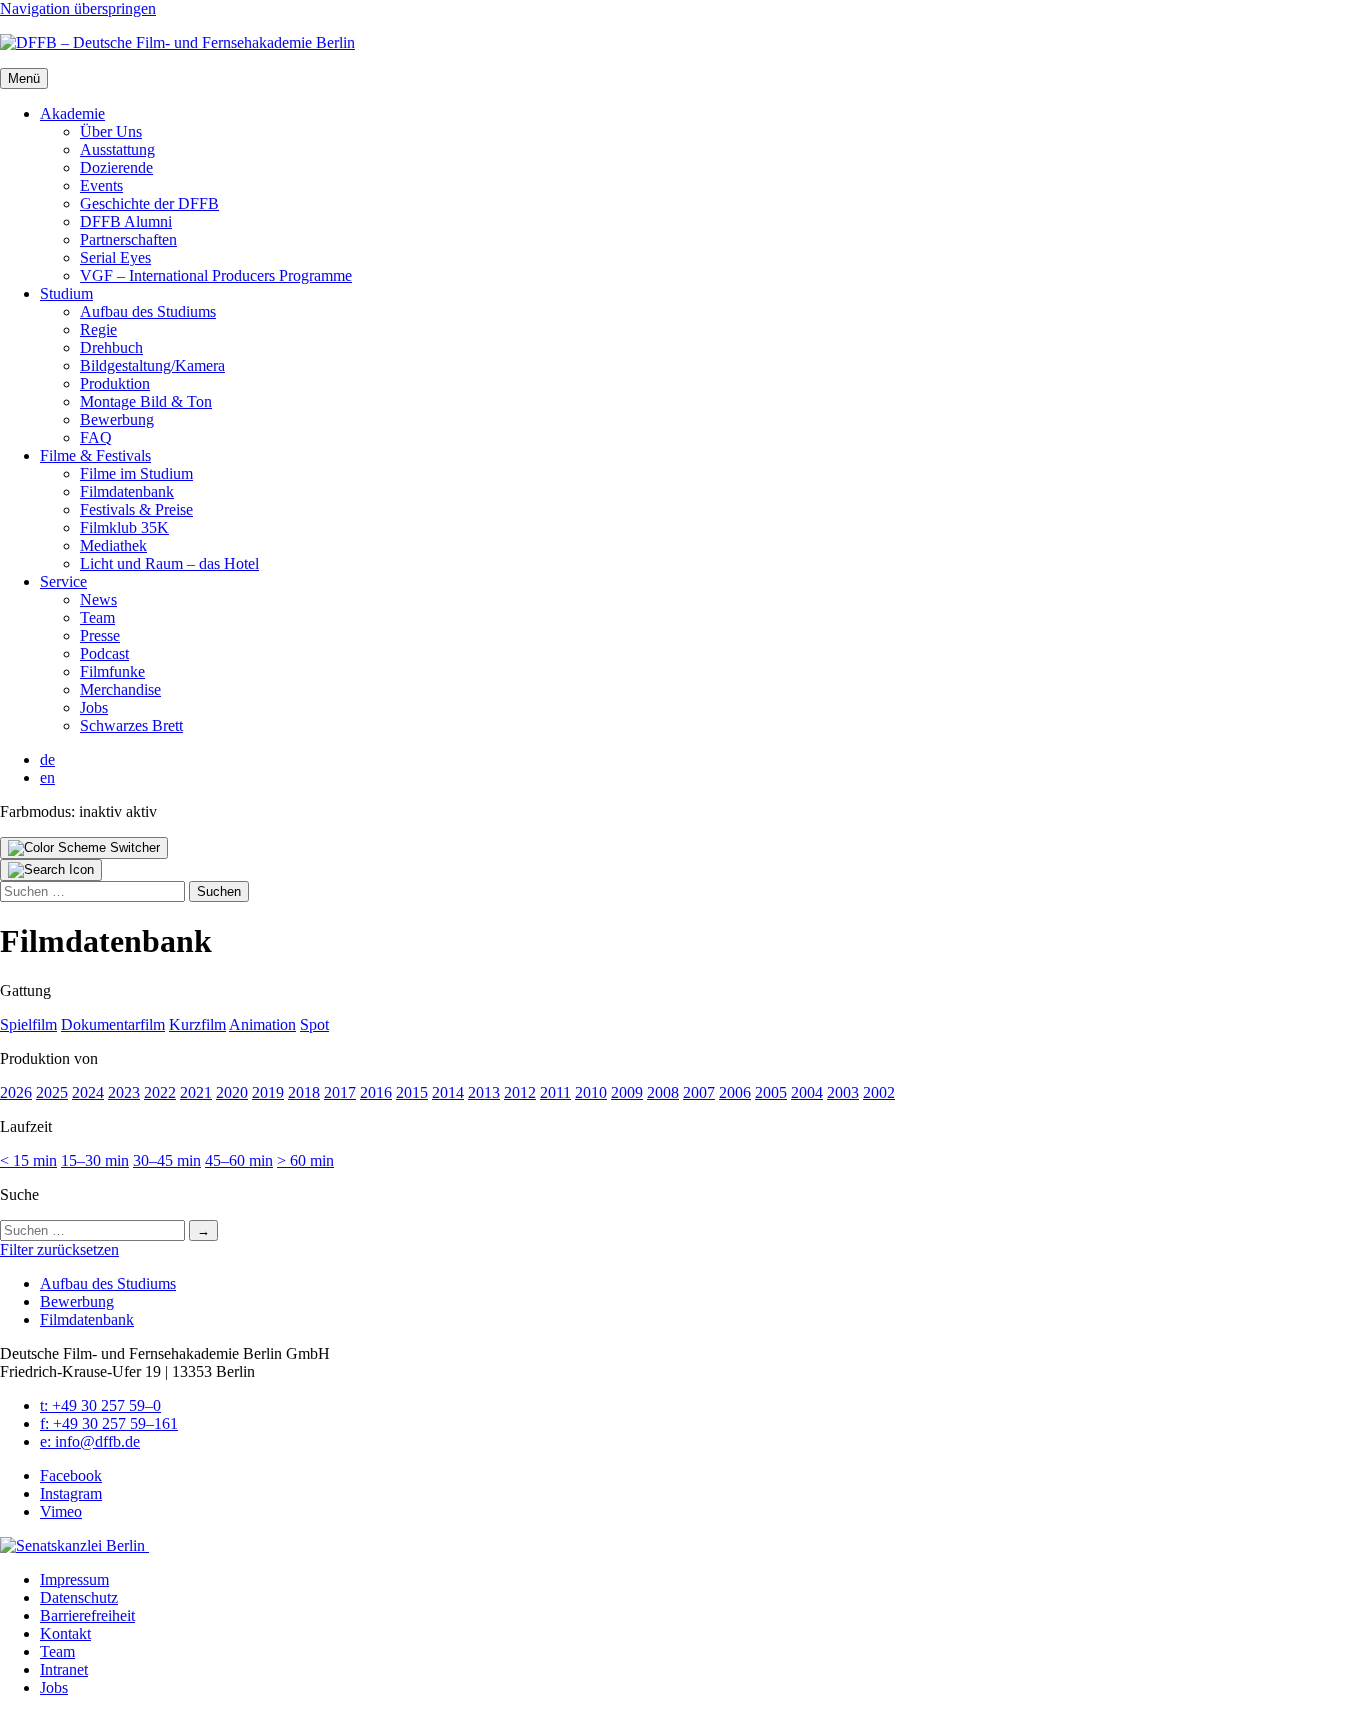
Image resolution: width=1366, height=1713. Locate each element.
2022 (160, 1092)
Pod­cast (104, 653)
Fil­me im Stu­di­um (136, 473)
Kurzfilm (197, 1024)
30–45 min (167, 1160)
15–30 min (95, 1160)
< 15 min (28, 1160)
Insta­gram (71, 1493)
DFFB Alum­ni (126, 221)
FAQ (96, 437)
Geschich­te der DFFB (149, 203)
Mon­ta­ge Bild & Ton (146, 401)
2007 (699, 1092)
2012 (520, 1092)
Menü (24, 78)
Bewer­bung (117, 419)
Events (101, 185)
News (98, 599)
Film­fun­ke (112, 671)
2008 (663, 1092)
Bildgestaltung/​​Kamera (152, 365)
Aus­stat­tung (117, 149)
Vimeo (61, 1511)
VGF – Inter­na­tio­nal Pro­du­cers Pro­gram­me (216, 275)
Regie (98, 329)
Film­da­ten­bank (127, 491)
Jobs (94, 707)
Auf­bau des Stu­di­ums (148, 311)
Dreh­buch (111, 347)
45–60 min (239, 1160)
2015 (412, 1092)
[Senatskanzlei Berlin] (74, 1545)
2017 (340, 1092)
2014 (448, 1092)
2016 (376, 1092)
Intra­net (64, 1669)
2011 (555, 1092)
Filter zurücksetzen (59, 1249)
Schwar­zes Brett (131, 725)
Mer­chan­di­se (120, 689)
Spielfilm (28, 1024)
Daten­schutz (79, 1597)
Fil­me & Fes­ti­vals (95, 455)
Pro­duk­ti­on (115, 383)
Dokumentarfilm (113, 1024)
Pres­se (100, 635)
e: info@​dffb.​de (90, 1441)
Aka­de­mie (72, 113)
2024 (88, 1092)
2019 (268, 1092)
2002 (879, 1092)
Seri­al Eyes (115, 257)
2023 (124, 1092)
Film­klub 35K (124, 527)
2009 (627, 1092)
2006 (735, 1092)
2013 (484, 1092)
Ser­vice (63, 581)
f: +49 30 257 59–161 (109, 1423)
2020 (232, 1092)
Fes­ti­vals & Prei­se (136, 509)
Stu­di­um (66, 293)
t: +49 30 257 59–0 (100, 1405)
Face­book (71, 1475)
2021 (196, 1092)
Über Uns (111, 131)
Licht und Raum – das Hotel (169, 563)
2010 (591, 1092)
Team (97, 617)
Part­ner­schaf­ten (128, 239)
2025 (52, 1092)
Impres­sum (74, 1579)
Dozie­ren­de (116, 167)
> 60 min (305, 1160)
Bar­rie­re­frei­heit (87, 1615)
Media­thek (113, 545)
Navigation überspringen (78, 8)
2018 (304, 1092)
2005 (771, 1092)
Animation (262, 1024)
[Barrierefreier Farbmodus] (84, 848)
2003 (843, 1092)
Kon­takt (65, 1633)
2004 (807, 1092)
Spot (314, 1024)
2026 (16, 1092)
